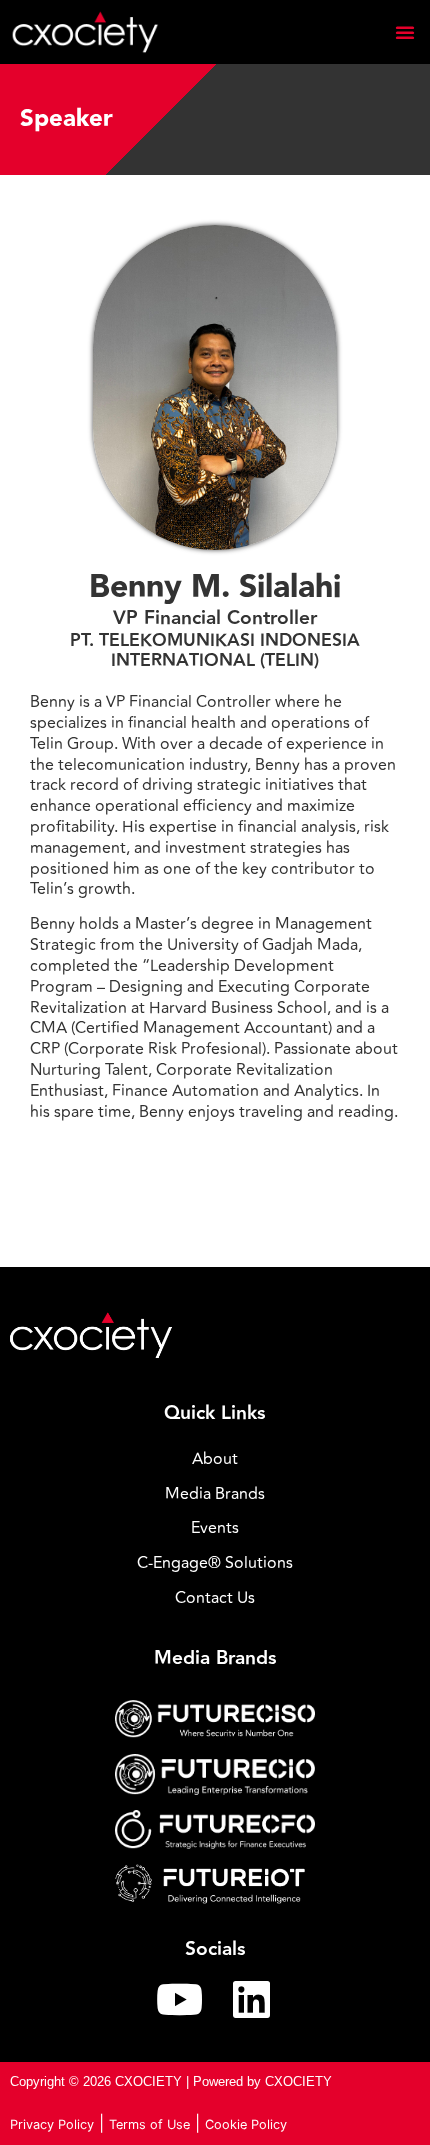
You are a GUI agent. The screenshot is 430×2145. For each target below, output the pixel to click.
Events (215, 1528)
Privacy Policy (52, 2124)
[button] (405, 32)
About (215, 1459)
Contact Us (215, 1598)
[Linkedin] (251, 1999)
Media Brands (215, 1494)
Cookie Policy (246, 2124)
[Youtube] (179, 1999)
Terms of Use (149, 2124)
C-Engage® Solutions (215, 1563)
